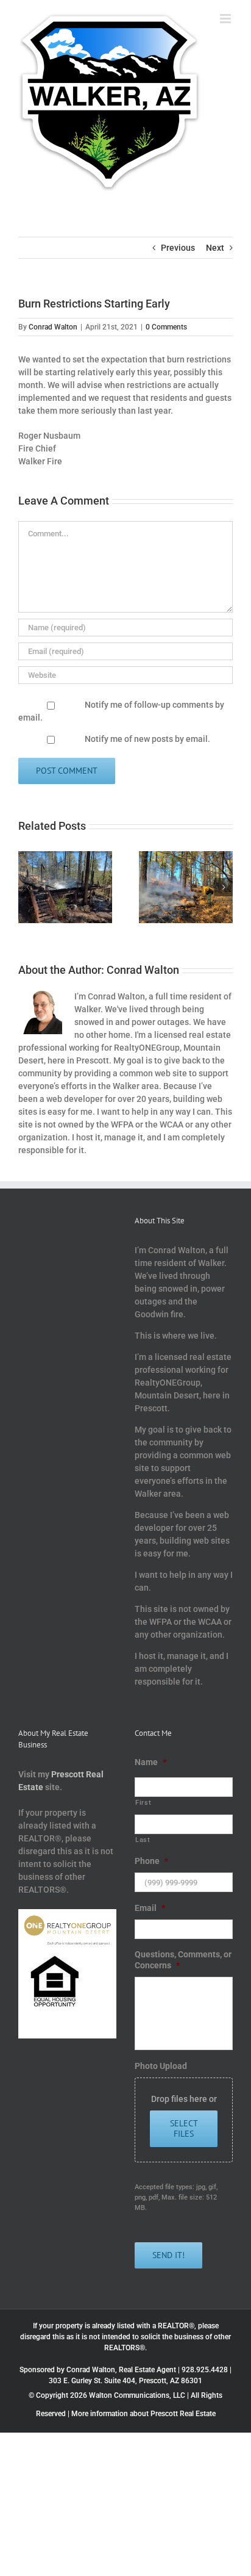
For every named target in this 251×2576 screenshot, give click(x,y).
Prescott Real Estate (183, 2414)
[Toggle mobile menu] (226, 19)
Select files (184, 2128)
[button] (27, 887)
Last (143, 1840)
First (143, 1802)
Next (215, 248)
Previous (178, 248)
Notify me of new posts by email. (147, 739)
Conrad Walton (53, 327)
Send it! (168, 2255)
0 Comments (166, 327)
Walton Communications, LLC (137, 2395)
